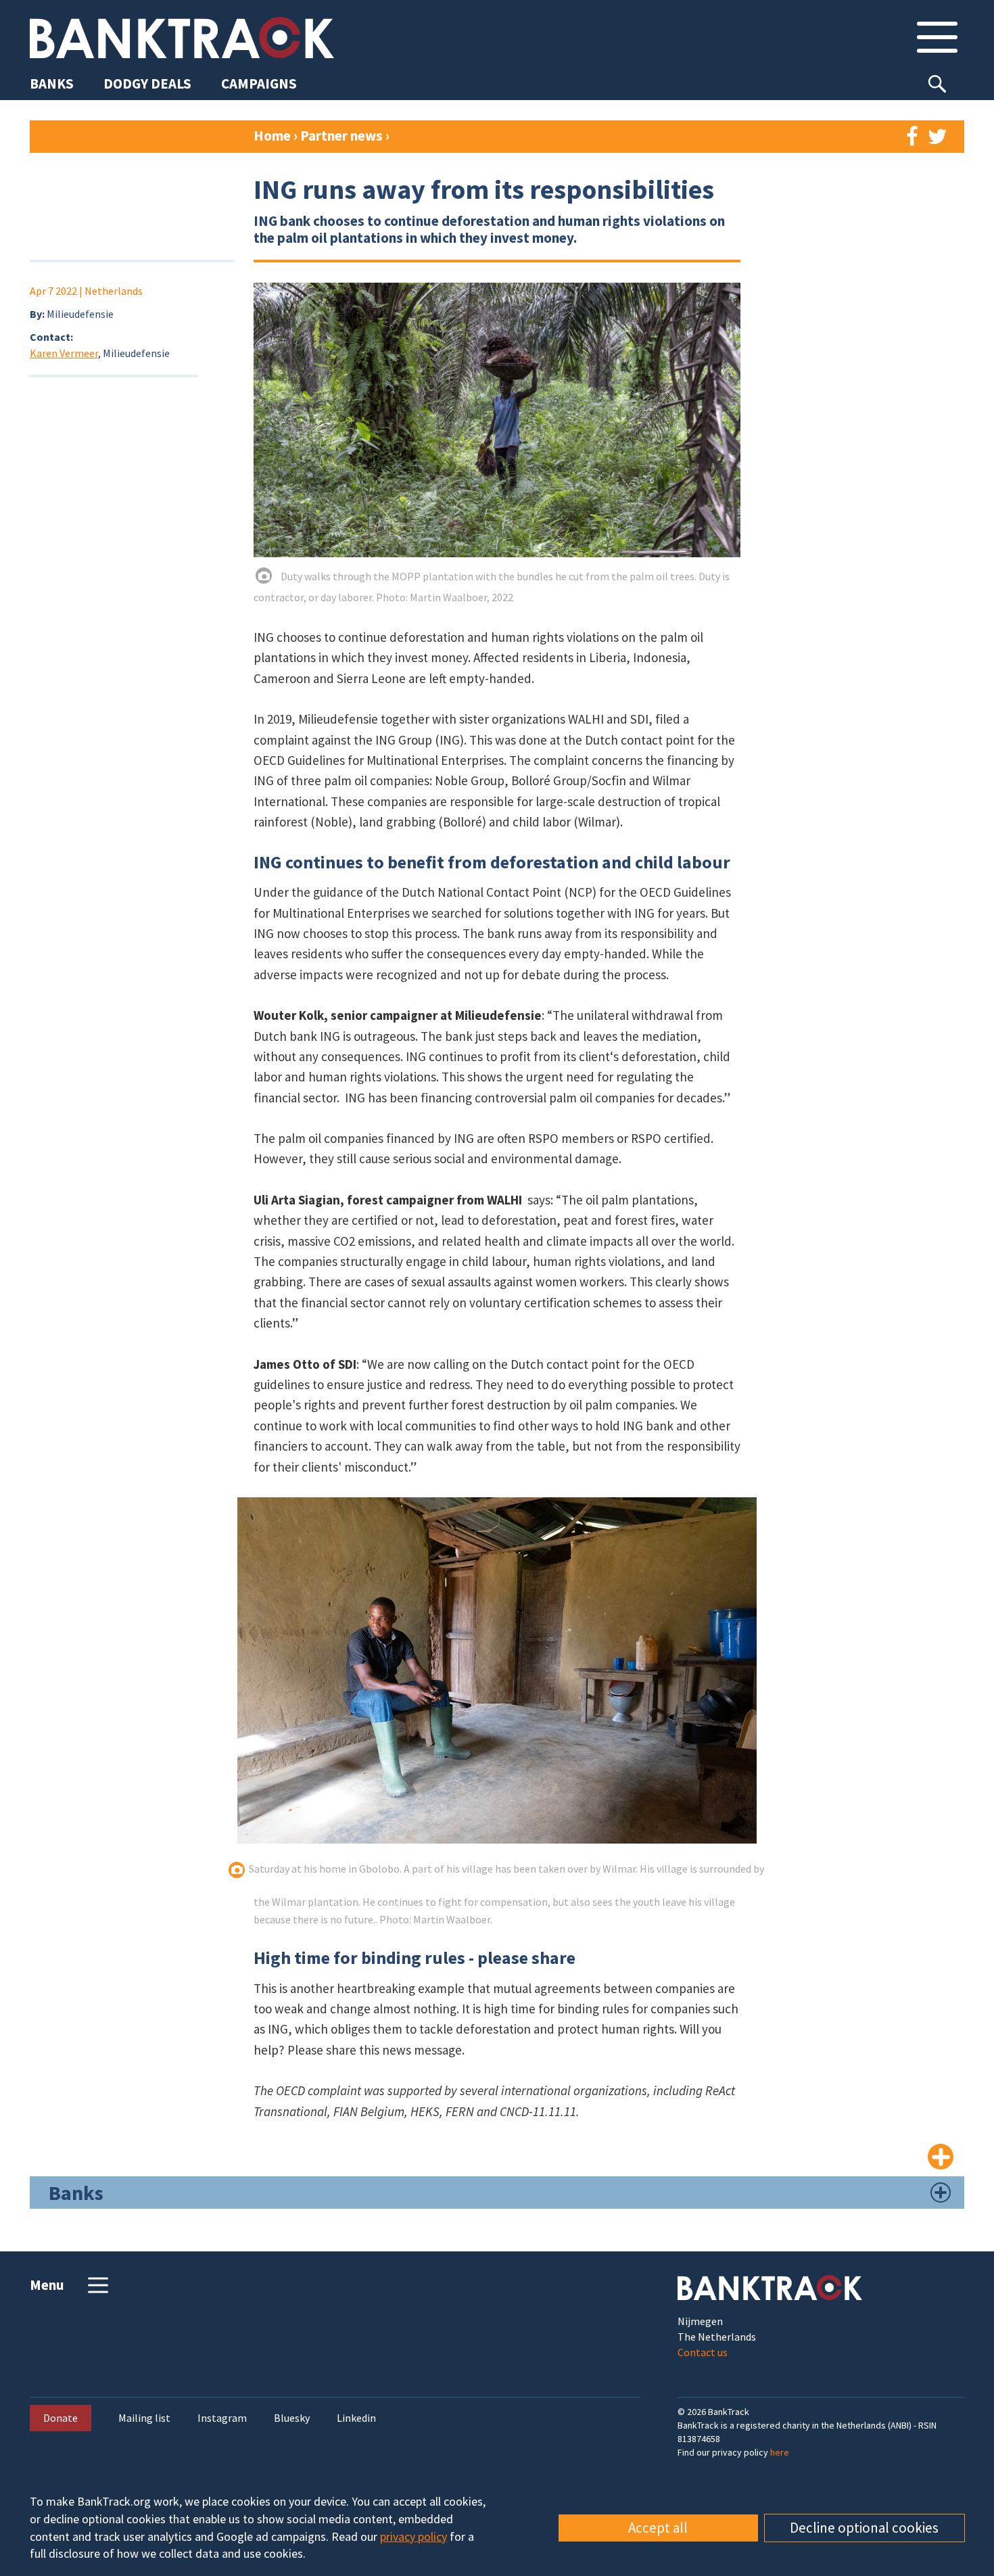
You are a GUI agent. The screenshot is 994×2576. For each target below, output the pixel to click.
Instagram (222, 2418)
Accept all (658, 2528)
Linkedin (356, 2418)
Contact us (703, 2352)
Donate (61, 2418)
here (780, 2452)
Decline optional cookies (864, 2528)
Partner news (343, 136)
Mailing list (144, 2418)
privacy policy (413, 2536)
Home (272, 136)
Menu (47, 2285)
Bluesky (292, 2418)
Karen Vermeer (64, 353)
